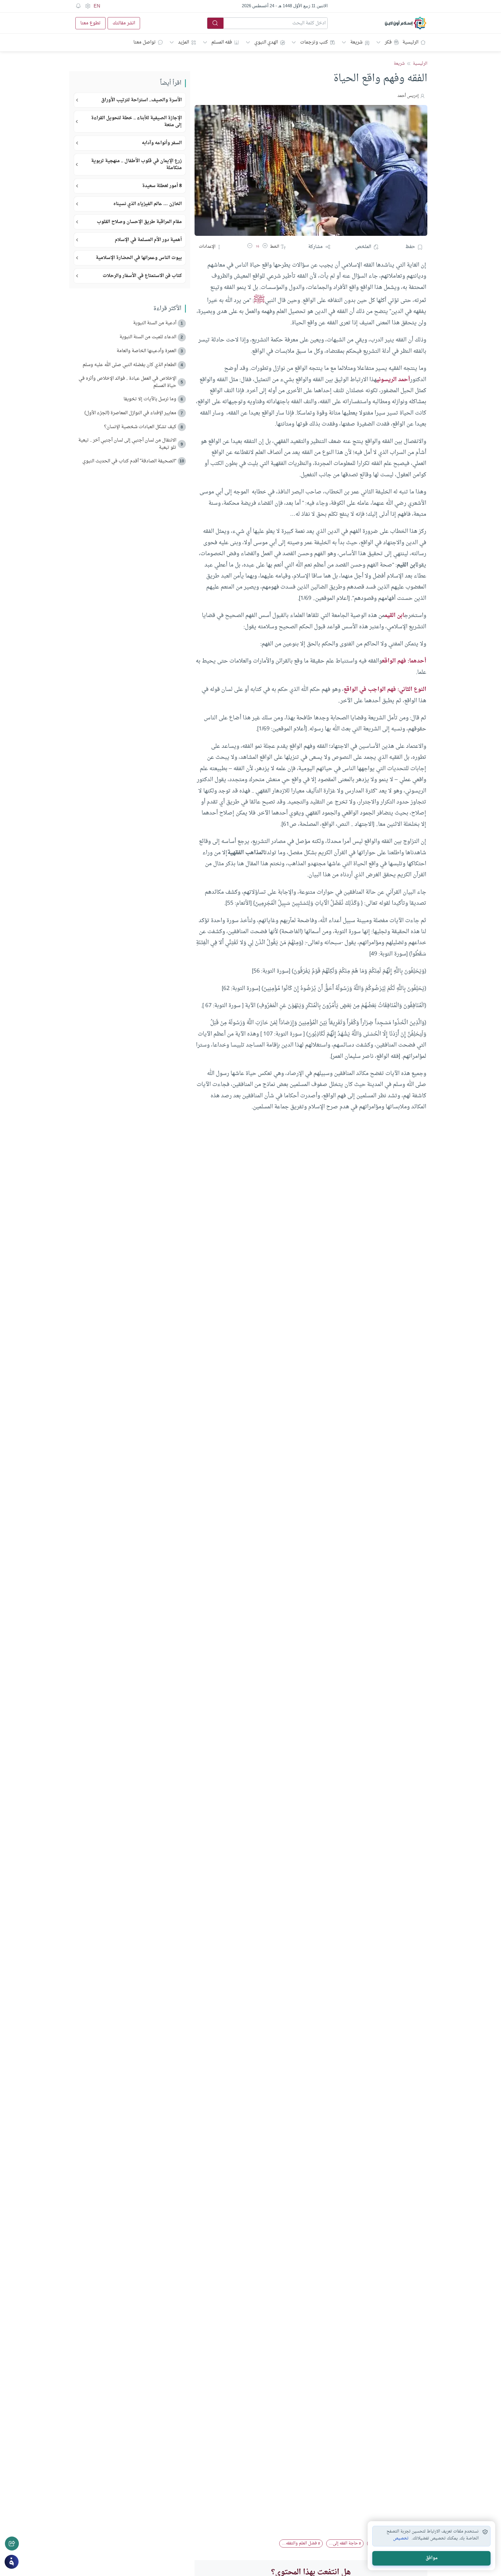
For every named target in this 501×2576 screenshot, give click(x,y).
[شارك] (12, 2544)
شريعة (356, 42)
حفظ (410, 247)
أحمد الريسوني (393, 380)
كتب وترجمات (314, 42)
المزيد (184, 42)
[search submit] (215, 23)
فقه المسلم (222, 42)
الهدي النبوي (266, 42)
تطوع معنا (90, 23)
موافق (432, 2558)
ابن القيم (394, 616)
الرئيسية (410, 42)
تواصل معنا (145, 42)
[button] (265, 247)
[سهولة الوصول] (88, 6)
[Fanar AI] (12, 2562)
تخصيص (401, 2539)
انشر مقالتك (124, 23)
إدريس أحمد (408, 96)
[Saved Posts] (78, 6)
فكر (388, 42)
